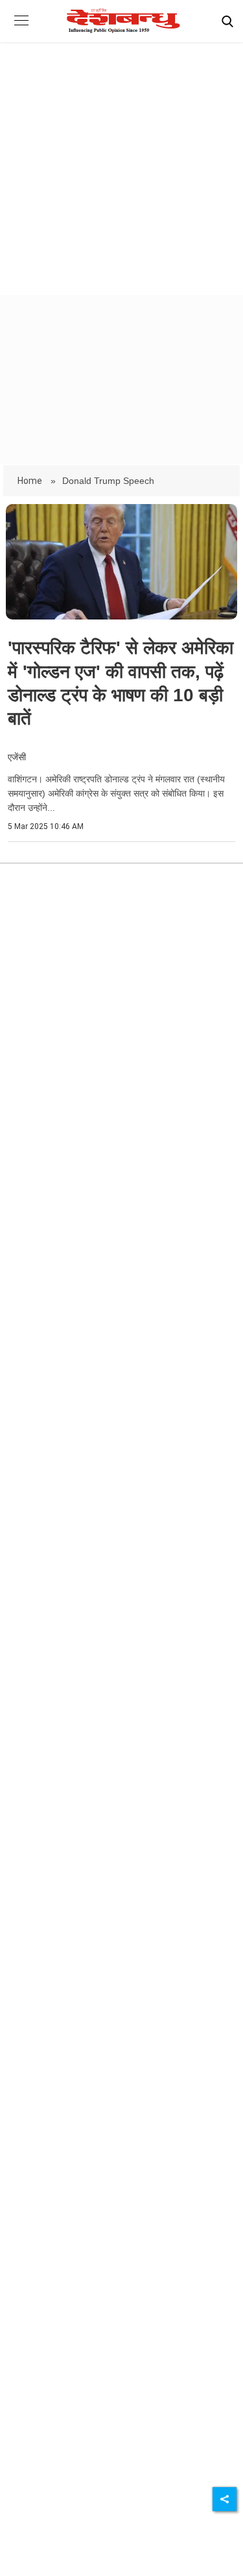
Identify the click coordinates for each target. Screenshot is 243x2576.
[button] (21, 30)
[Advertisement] (121, 157)
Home (31, 481)
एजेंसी (17, 757)
